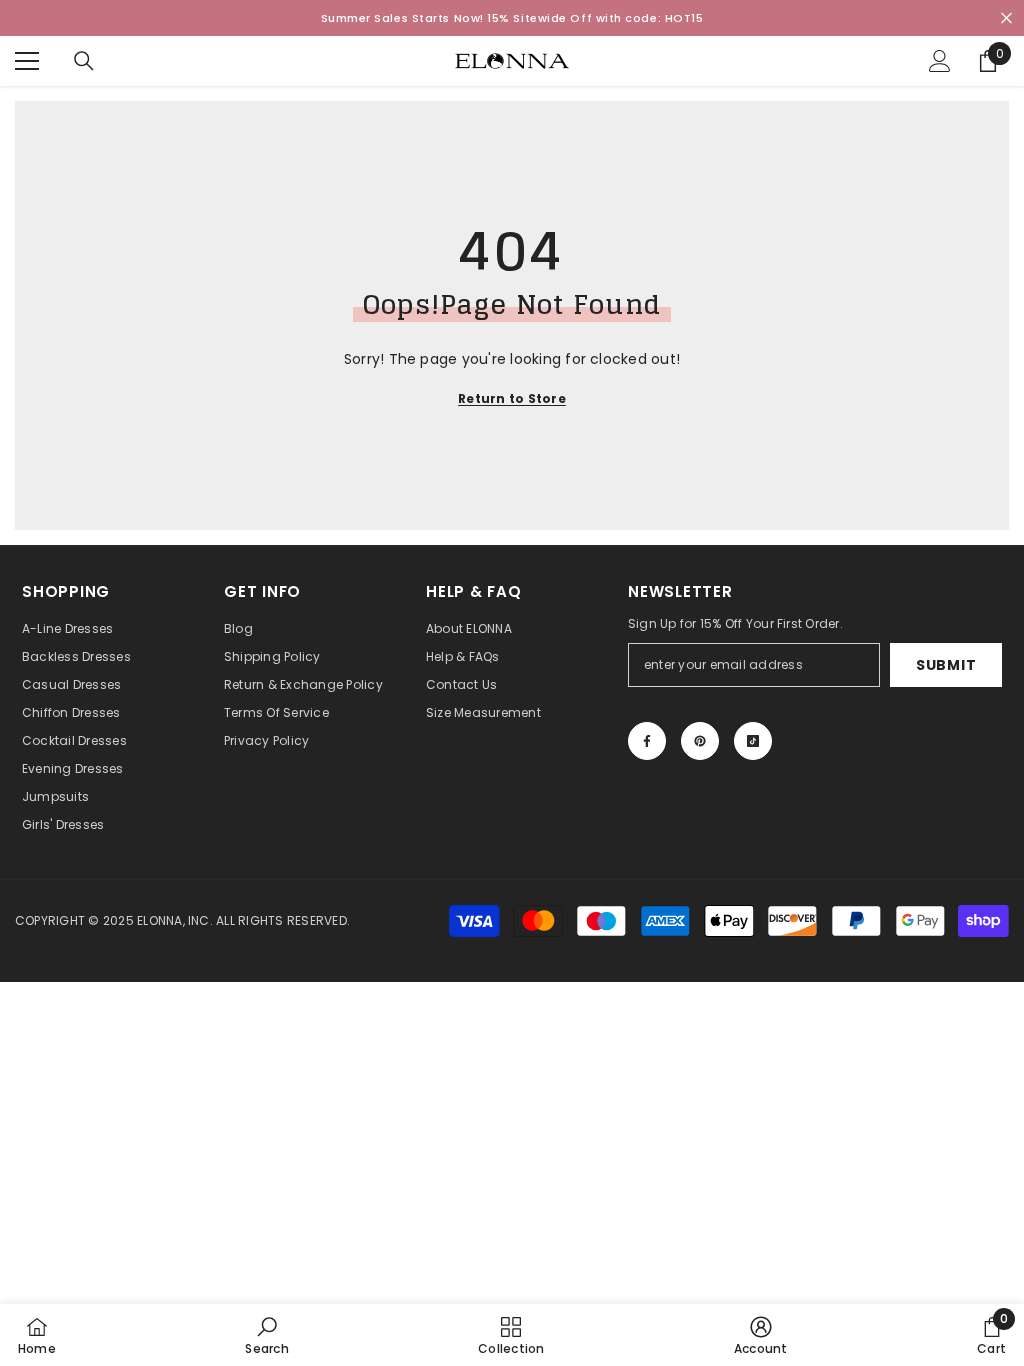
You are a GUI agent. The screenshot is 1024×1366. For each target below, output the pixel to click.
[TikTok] (753, 741)
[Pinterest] (700, 741)
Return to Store (512, 398)
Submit (946, 665)
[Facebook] (647, 741)
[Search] (84, 61)
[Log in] (940, 61)
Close (1006, 18)
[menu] (27, 61)
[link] (266, 1335)
